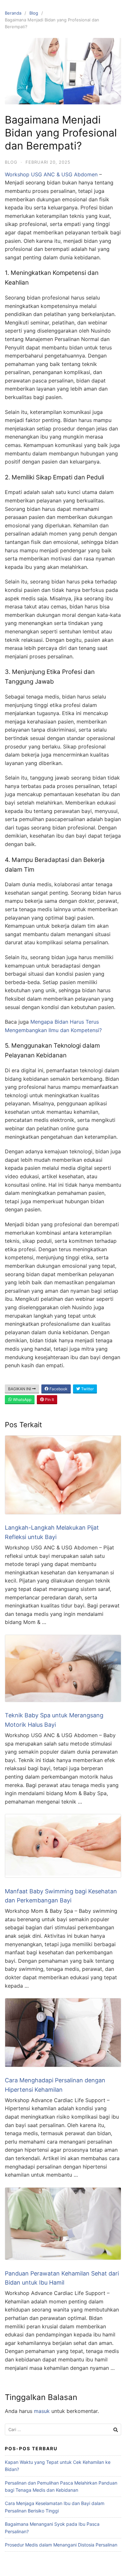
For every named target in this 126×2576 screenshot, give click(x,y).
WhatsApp (22, 1400)
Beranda (13, 13)
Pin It (49, 1400)
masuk (42, 2411)
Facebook (58, 1389)
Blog (34, 13)
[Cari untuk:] (63, 2430)
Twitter (87, 1389)
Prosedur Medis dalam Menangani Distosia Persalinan (61, 2545)
